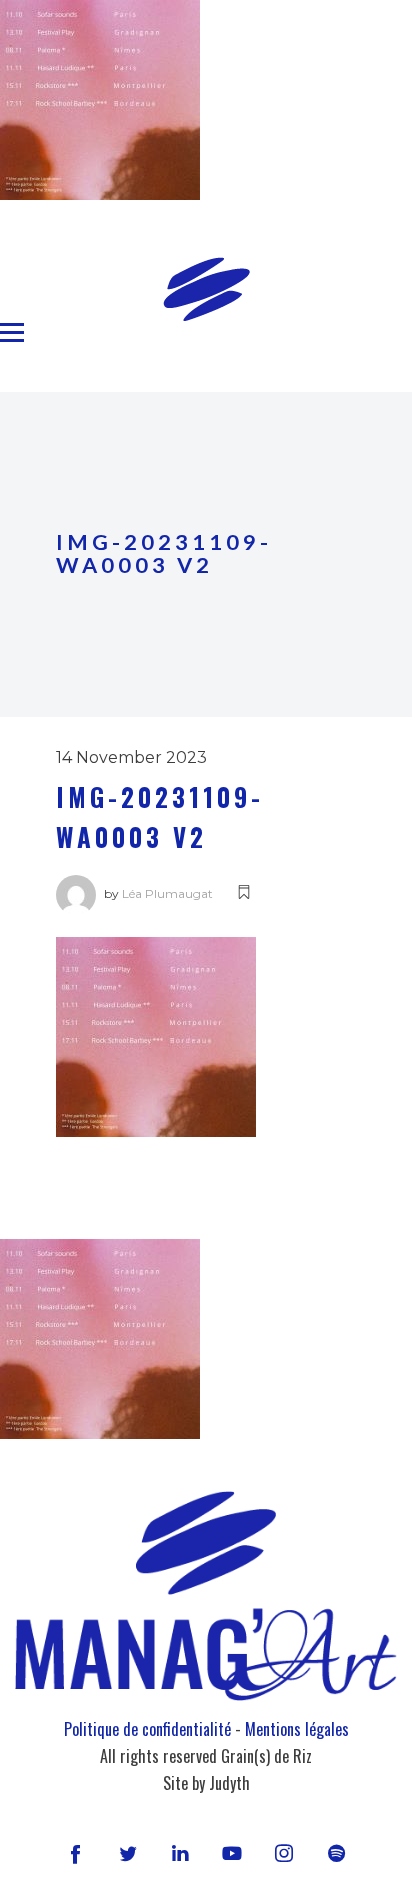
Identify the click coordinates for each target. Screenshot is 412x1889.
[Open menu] (12, 333)
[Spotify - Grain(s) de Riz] (336, 1853)
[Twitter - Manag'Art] (128, 1853)
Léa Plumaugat (167, 893)
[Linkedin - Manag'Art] (180, 1853)
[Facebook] (75, 1853)
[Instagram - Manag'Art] (284, 1853)
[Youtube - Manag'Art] (232, 1853)
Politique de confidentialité (147, 1729)
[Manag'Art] (206, 289)
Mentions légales (297, 1729)
